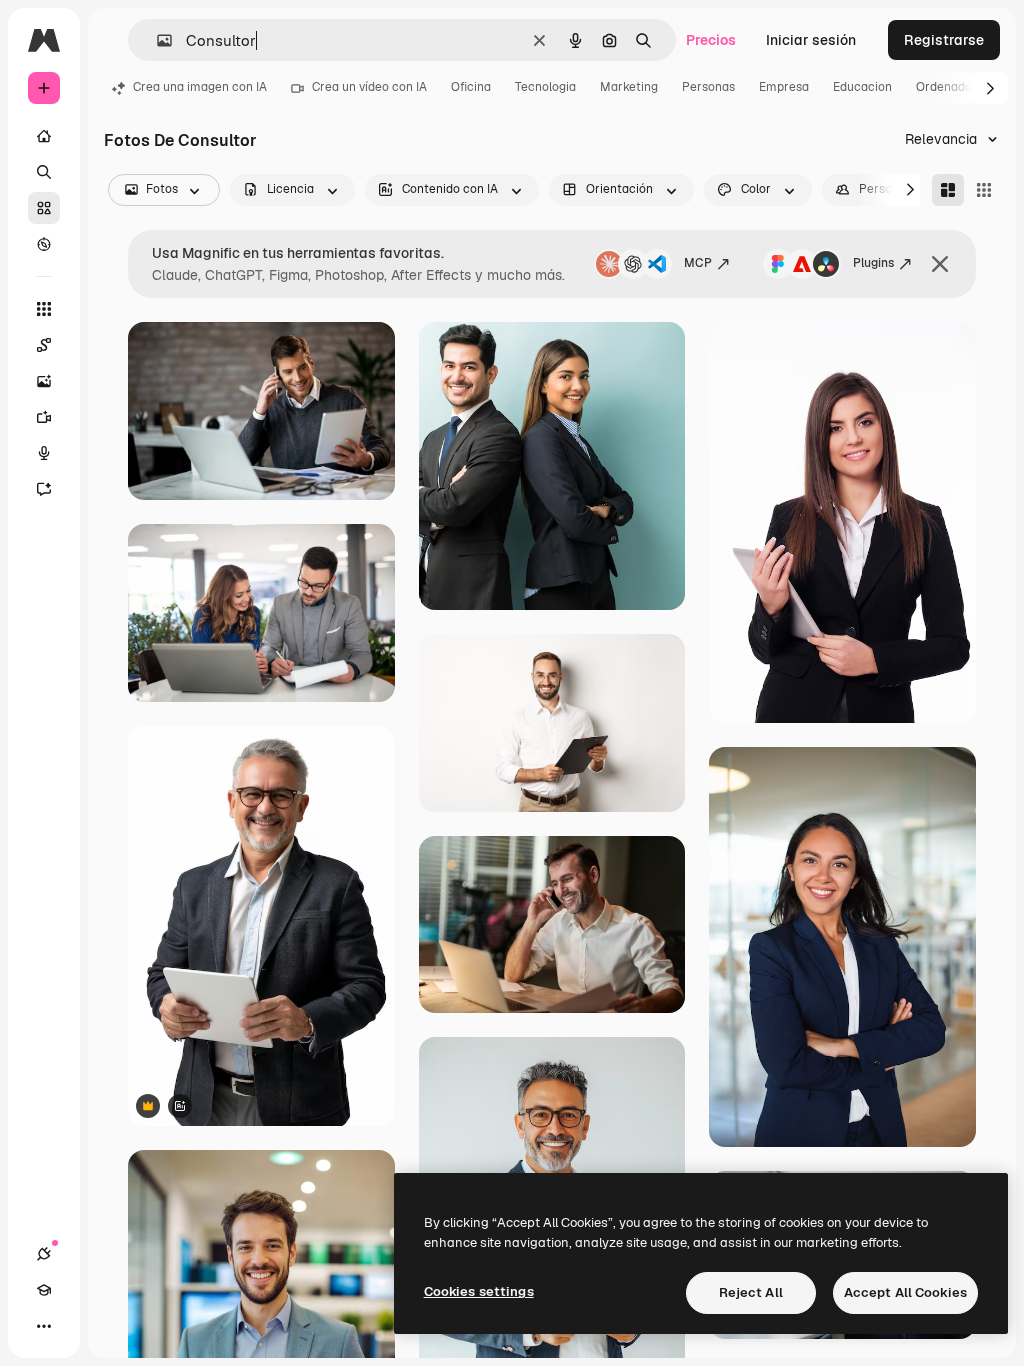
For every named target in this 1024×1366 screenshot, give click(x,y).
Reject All (751, 1292)
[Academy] (44, 1290)
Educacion (862, 87)
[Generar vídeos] (44, 417)
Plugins (873, 263)
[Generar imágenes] (44, 381)
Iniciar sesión (811, 40)
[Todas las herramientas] (44, 309)
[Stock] (44, 208)
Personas (708, 87)
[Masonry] (948, 190)
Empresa (784, 87)
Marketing (629, 87)
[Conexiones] (44, 1254)
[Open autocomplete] (156, 40)
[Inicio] (44, 136)
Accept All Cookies (905, 1292)
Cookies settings (479, 1291)
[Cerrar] (940, 264)
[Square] (984, 190)
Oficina (471, 87)
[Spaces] (44, 345)
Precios (711, 40)
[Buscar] (44, 172)
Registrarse (944, 40)
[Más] (44, 1326)
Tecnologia (545, 87)
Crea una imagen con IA (200, 87)
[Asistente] (44, 489)
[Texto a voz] (44, 453)
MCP (698, 263)
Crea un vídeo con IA (369, 87)
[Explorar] (44, 244)
